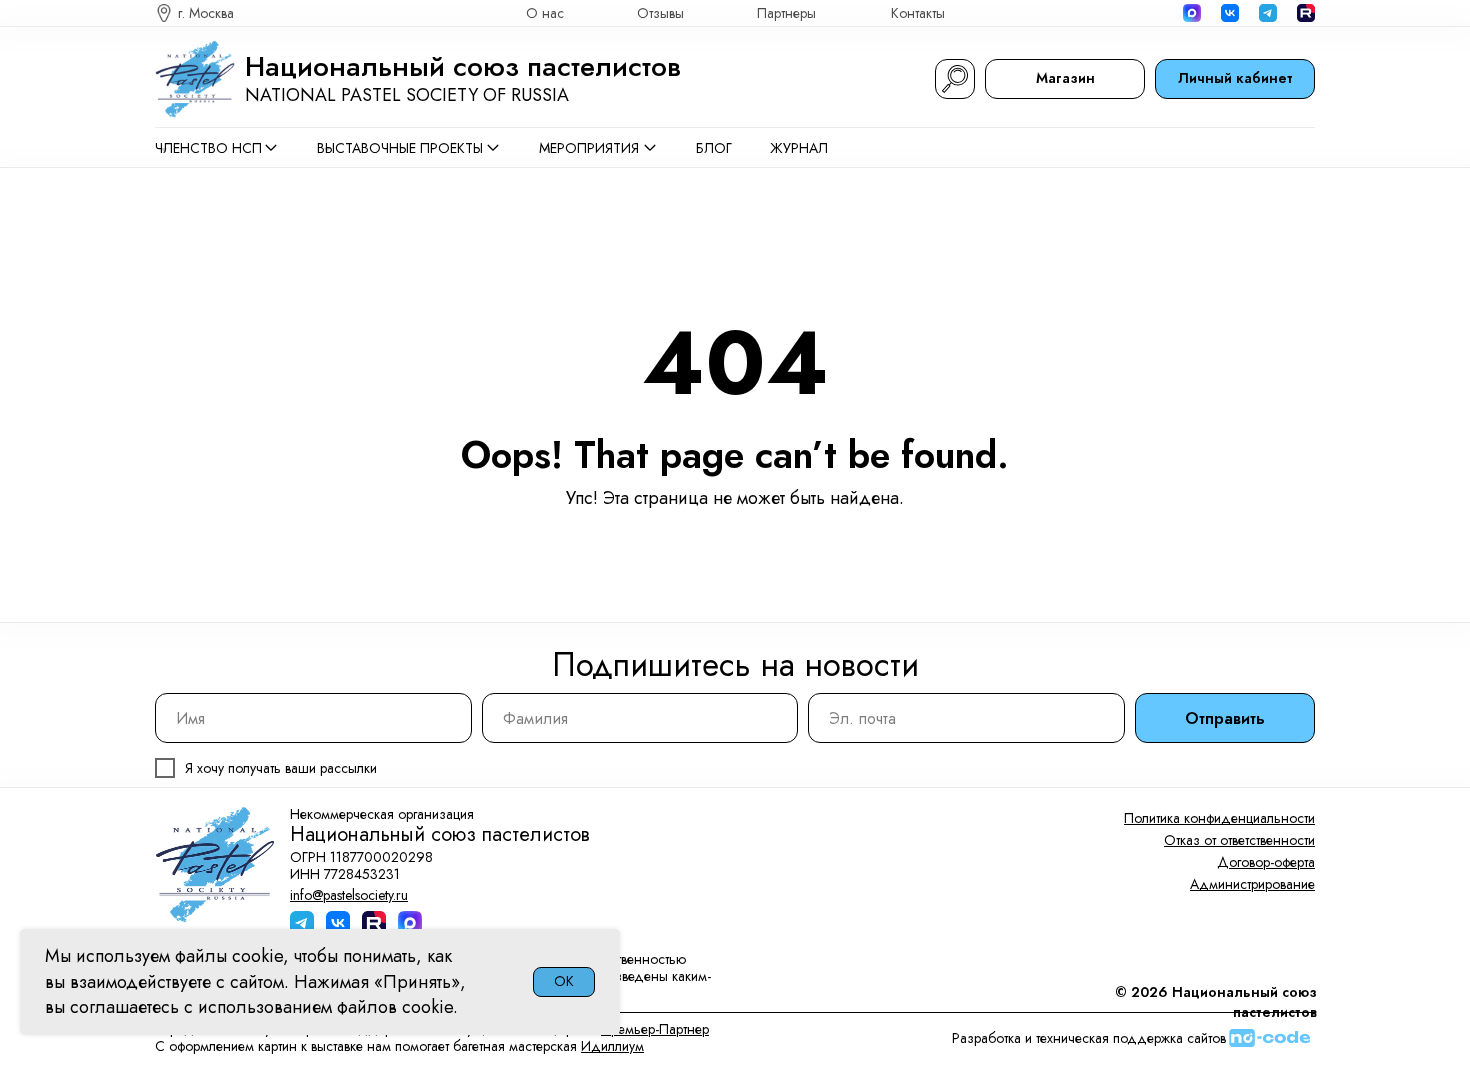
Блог (714, 148)
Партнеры (786, 13)
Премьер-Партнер (655, 1029)
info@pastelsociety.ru (349, 895)
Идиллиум (612, 1046)
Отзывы (660, 13)
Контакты (918, 13)
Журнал (799, 148)
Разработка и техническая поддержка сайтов (1089, 1038)
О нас (545, 13)
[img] (1306, 13)
